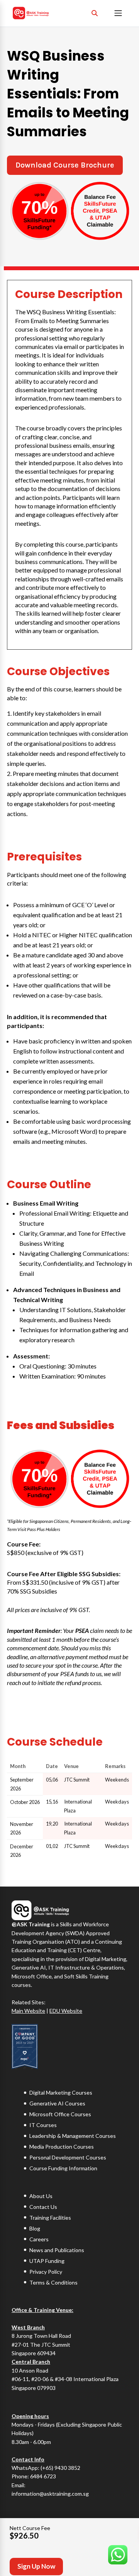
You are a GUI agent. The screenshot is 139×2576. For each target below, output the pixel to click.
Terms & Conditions (53, 2282)
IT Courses (43, 2125)
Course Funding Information (63, 2168)
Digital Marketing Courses (61, 2092)
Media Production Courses (62, 2147)
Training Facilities (50, 2218)
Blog (35, 2228)
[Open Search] (95, 13)
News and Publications (57, 2250)
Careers (39, 2239)
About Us (41, 2196)
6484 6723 (43, 2477)
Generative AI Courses (57, 2103)
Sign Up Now (36, 2566)
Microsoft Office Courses (60, 2114)
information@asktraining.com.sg (50, 2494)
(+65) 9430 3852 (60, 2468)
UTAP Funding (47, 2261)
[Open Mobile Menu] (118, 13)
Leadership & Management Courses (73, 2136)
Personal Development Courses (68, 2157)
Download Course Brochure (65, 165)
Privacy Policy (46, 2272)
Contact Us (43, 2207)
